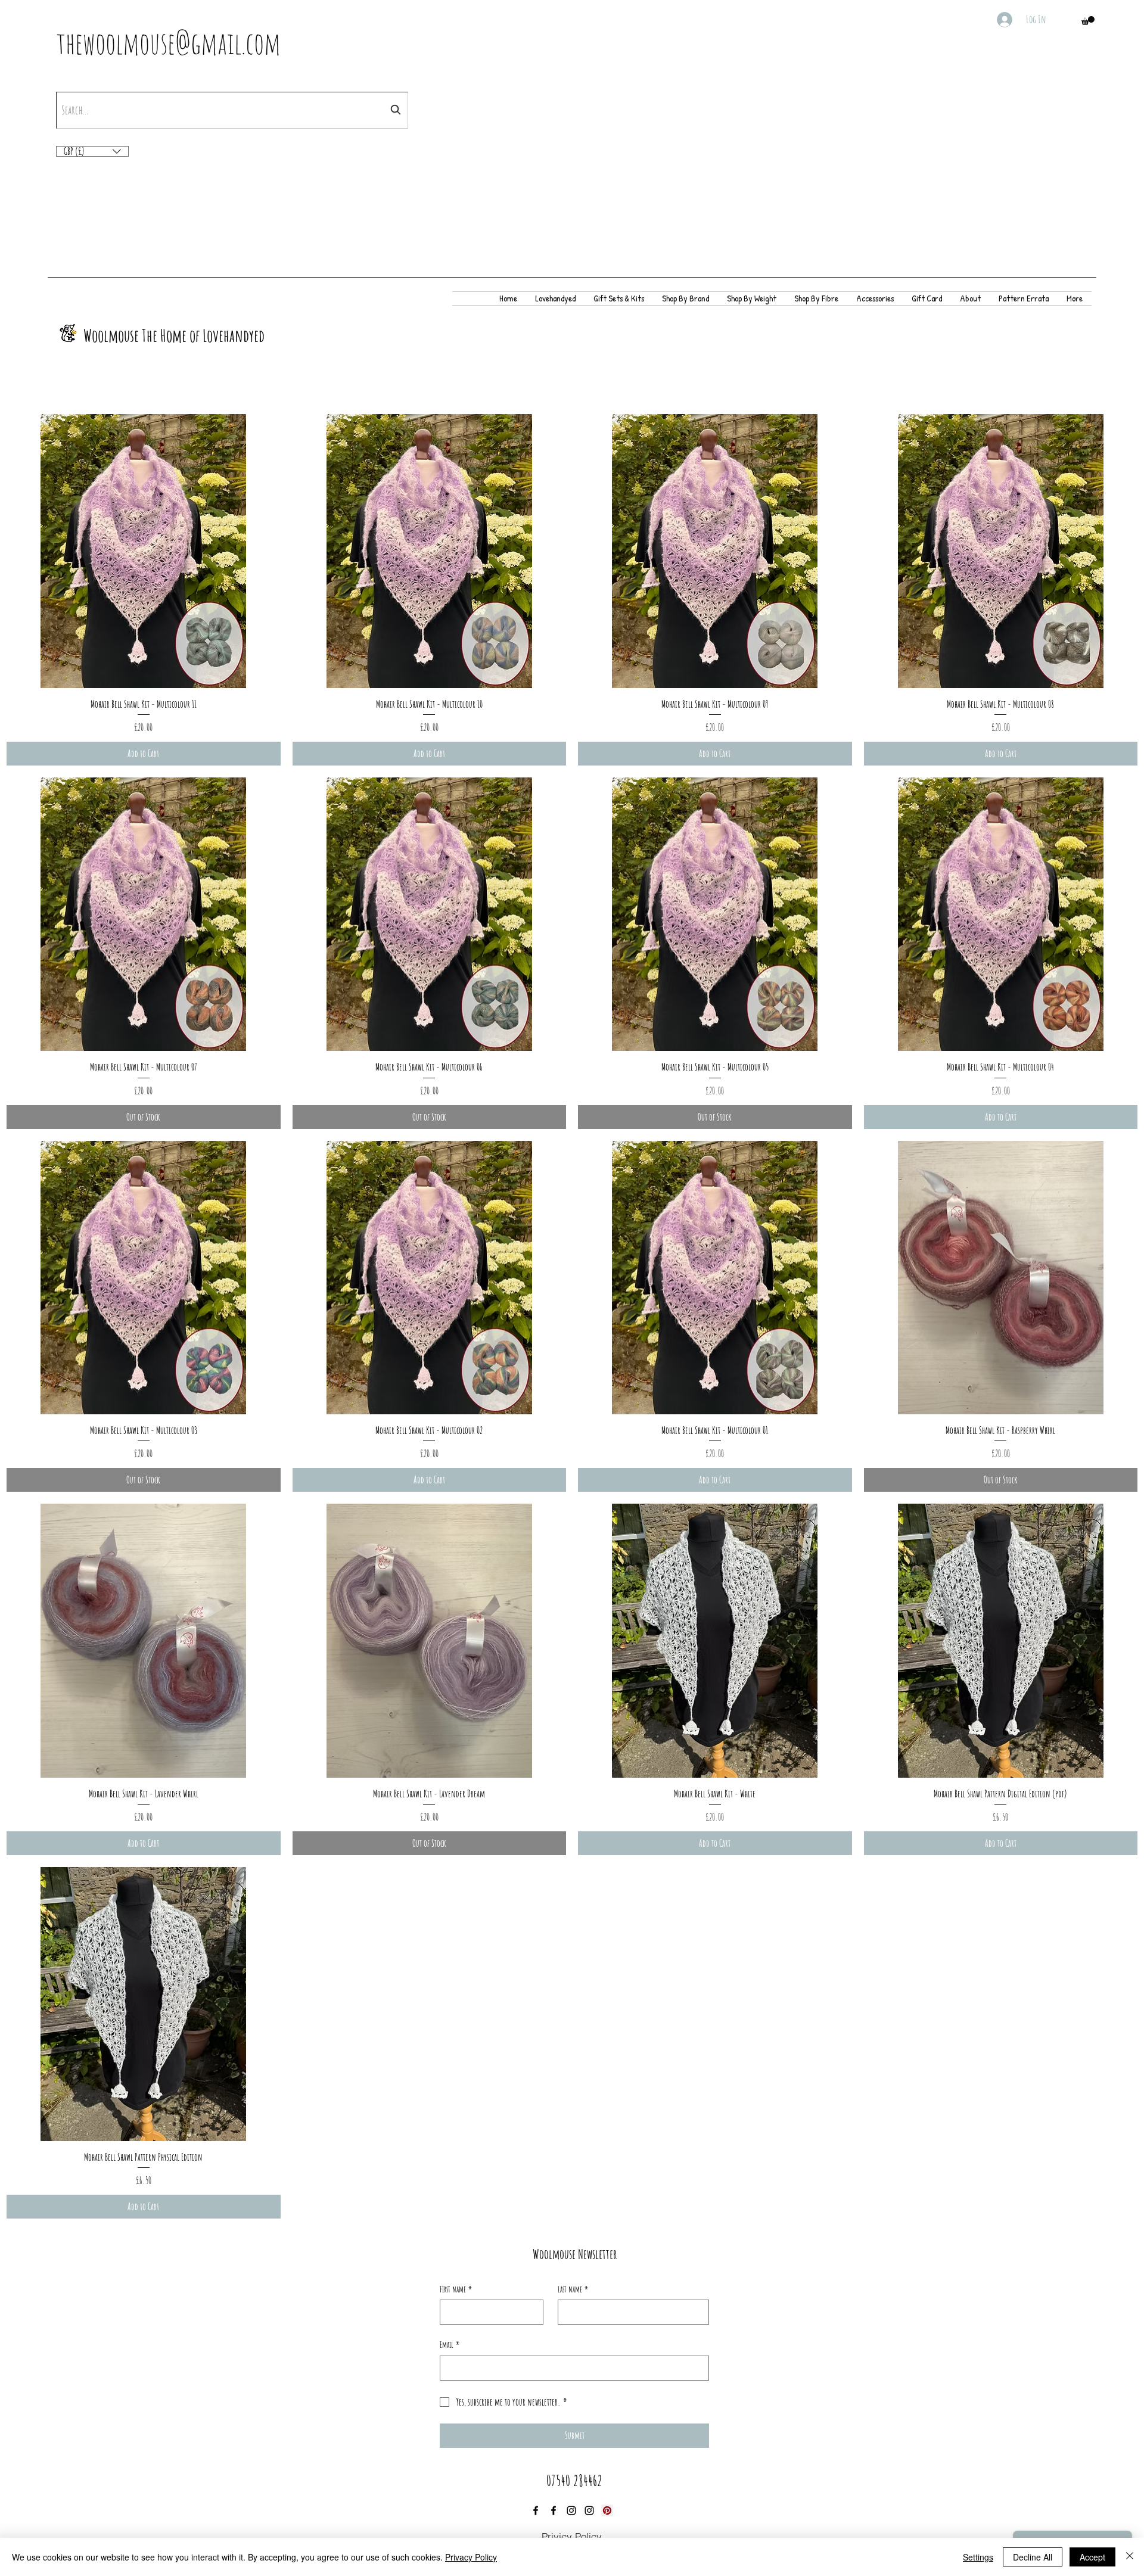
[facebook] (536, 2510)
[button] (1088, 21)
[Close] (1130, 2557)
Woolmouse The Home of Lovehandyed (174, 335)
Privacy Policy (471, 2557)
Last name (573, 2289)
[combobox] (232, 110)
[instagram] (571, 2510)
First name (456, 2289)
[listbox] (92, 151)
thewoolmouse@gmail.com (169, 43)
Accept (1092, 2557)
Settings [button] (978, 2557)
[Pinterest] (607, 2510)
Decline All (1033, 2557)
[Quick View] (144, 551)
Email (450, 2345)
